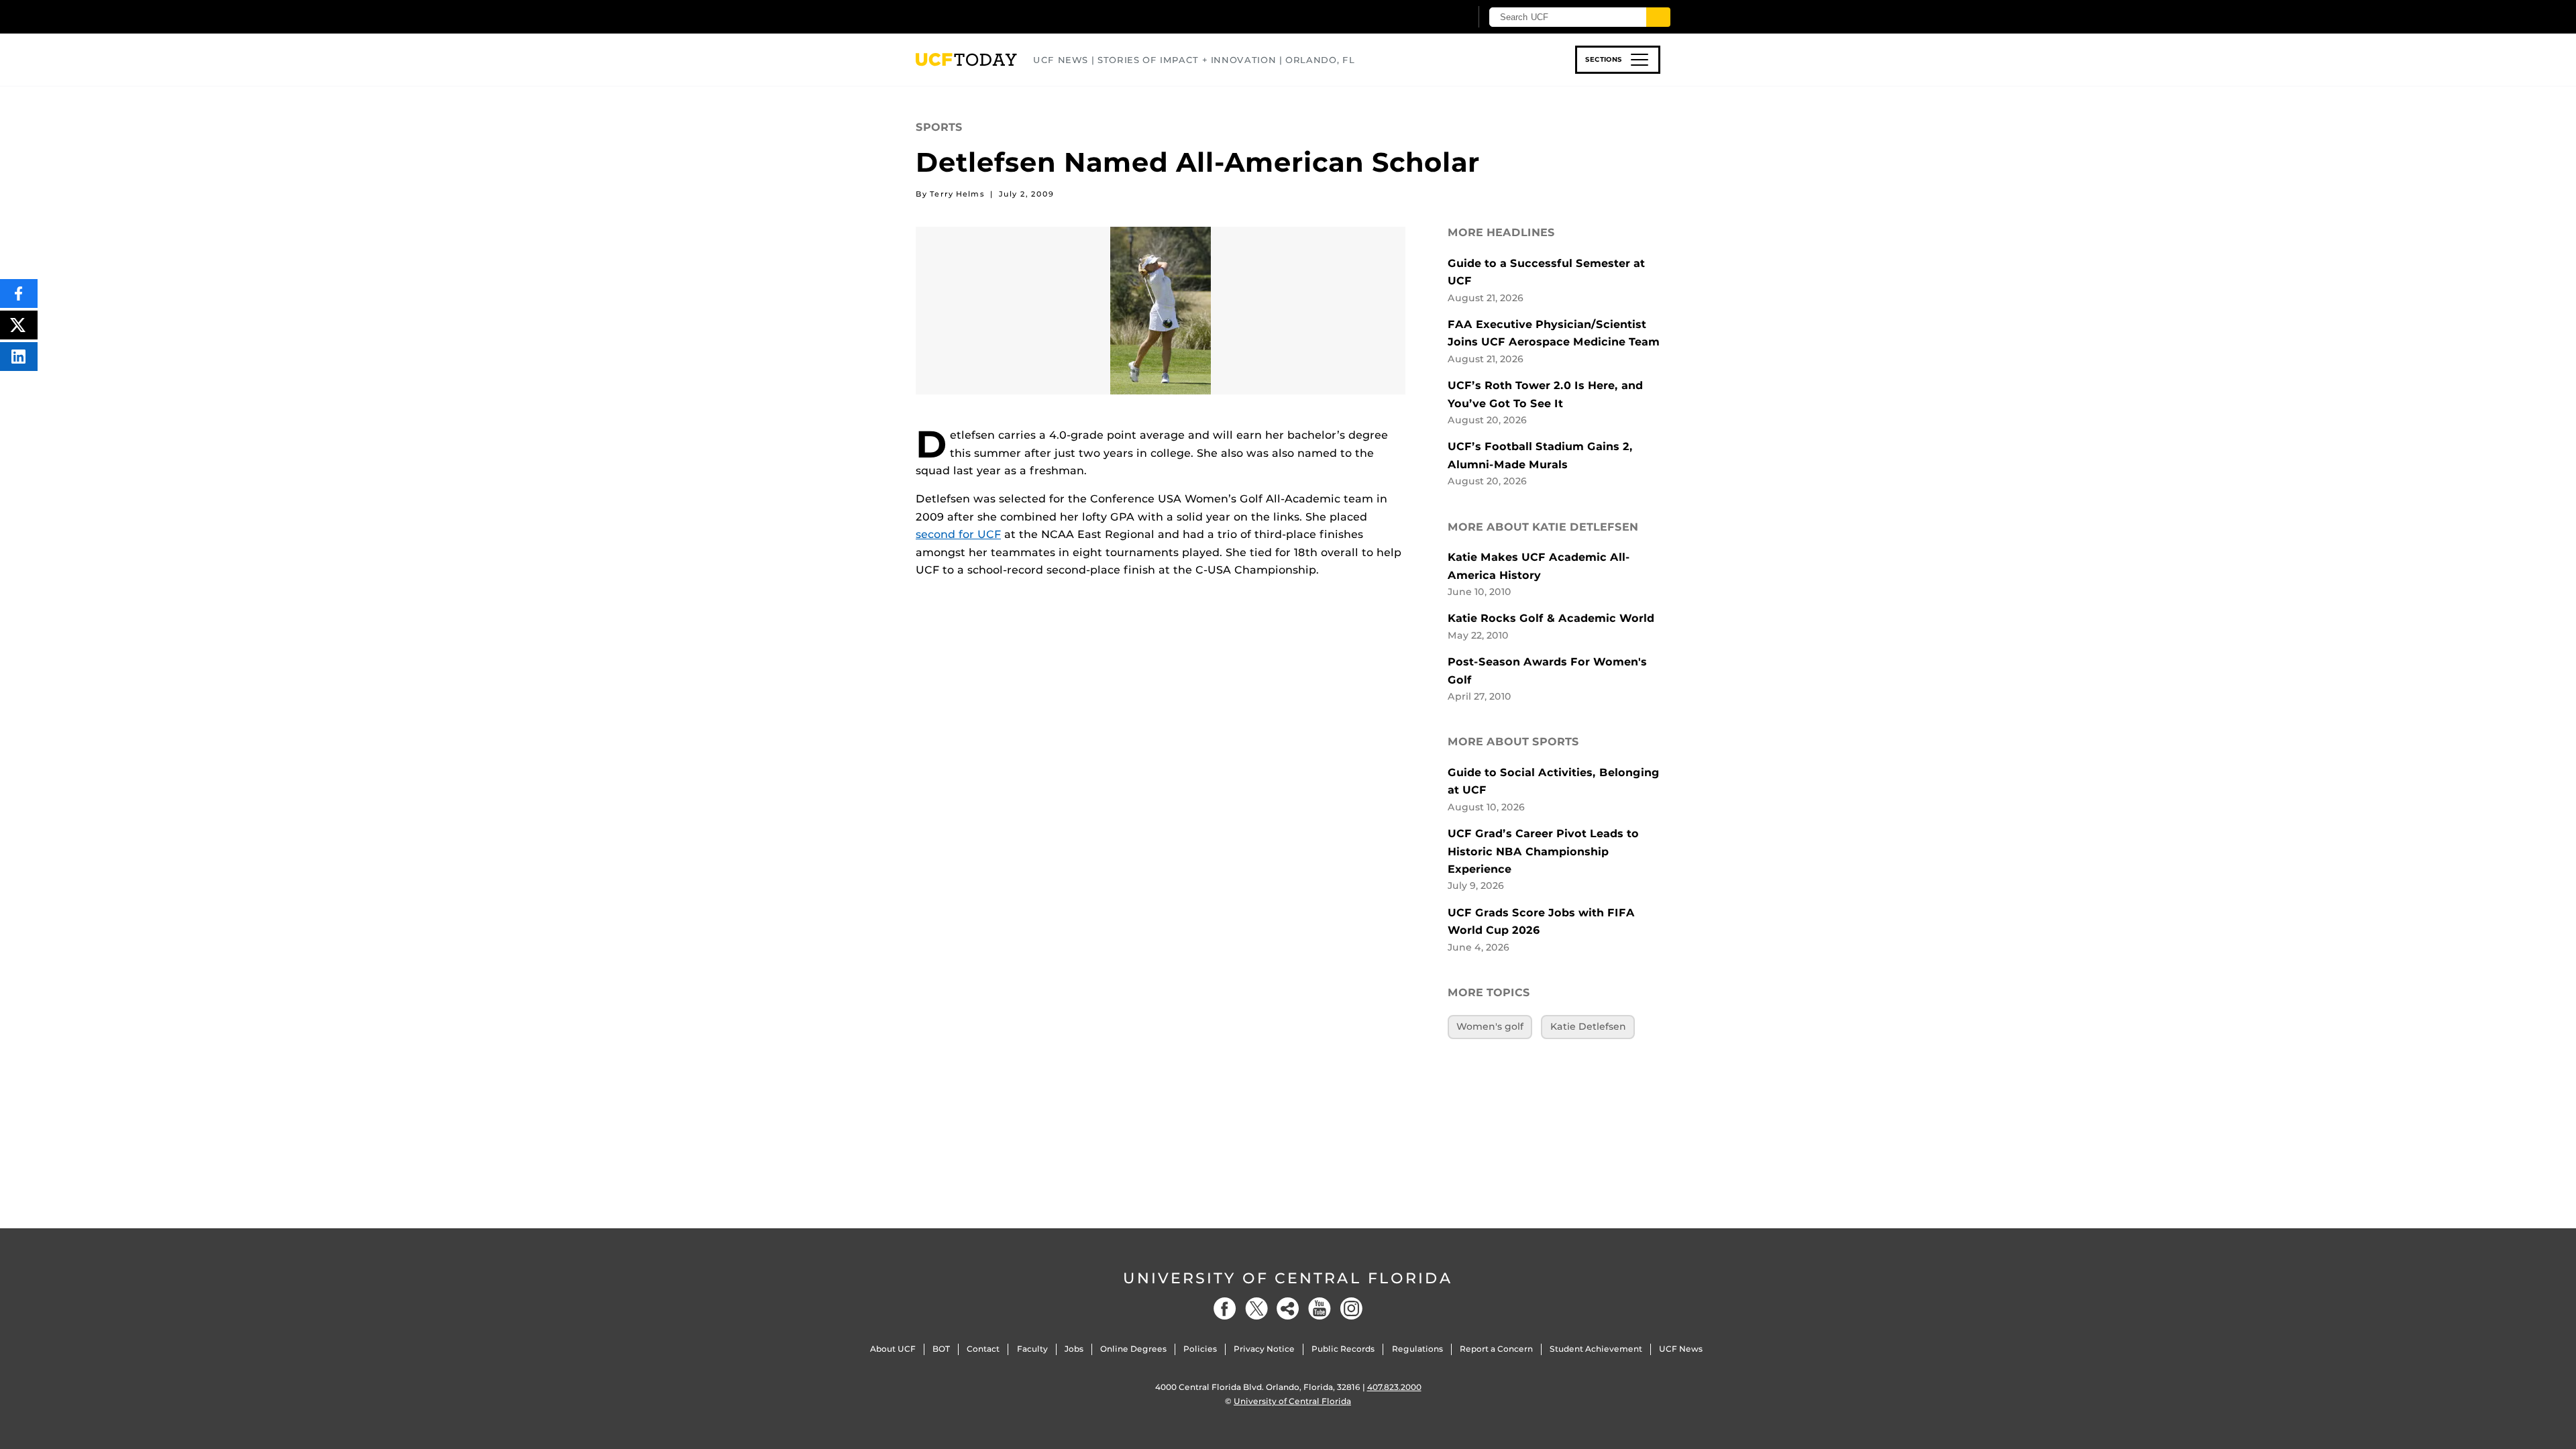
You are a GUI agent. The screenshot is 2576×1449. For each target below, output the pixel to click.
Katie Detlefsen (1588, 1026)
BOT (941, 1349)
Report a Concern (1496, 1349)
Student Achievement (1596, 1349)
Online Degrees (1133, 1349)
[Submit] (1658, 17)
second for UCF (958, 534)
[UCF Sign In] (1427, 17)
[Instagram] (1351, 1308)
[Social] (1288, 1308)
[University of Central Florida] (1014, 16)
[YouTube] (1320, 1308)
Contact (983, 1349)
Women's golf (1490, 1026)
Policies (1200, 1349)
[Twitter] (1256, 1308)
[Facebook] (1225, 1308)
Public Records (1343, 1349)
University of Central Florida (1288, 1278)
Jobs (1074, 1349)
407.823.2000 (1394, 1387)
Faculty (1032, 1349)
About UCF (893, 1349)
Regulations (1417, 1349)
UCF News (1681, 1349)
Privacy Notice (1264, 1349)
